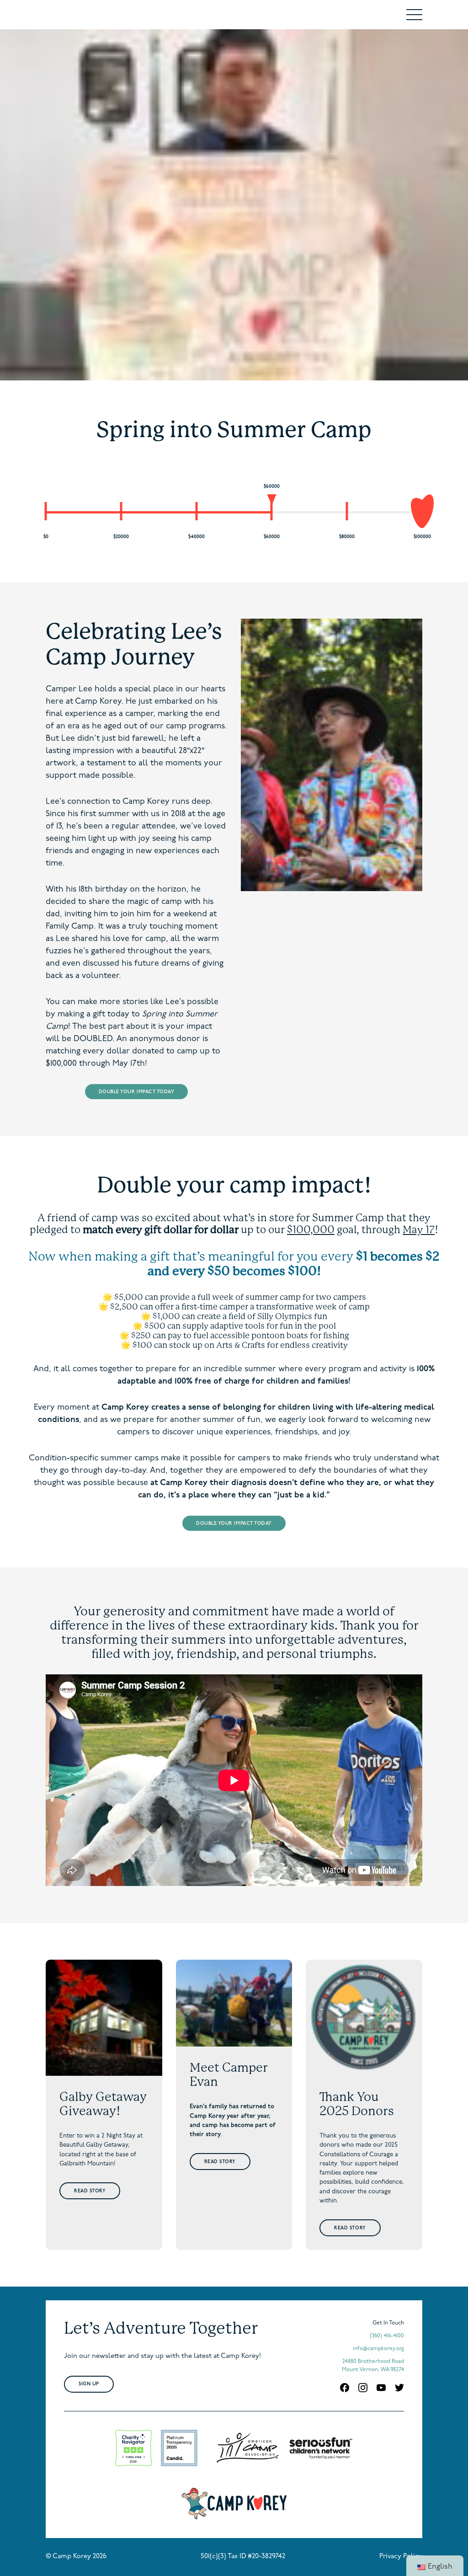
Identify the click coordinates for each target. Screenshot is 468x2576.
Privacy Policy (401, 2557)
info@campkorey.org (378, 2349)
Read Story (90, 2191)
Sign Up (89, 2384)
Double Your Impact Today (137, 1092)
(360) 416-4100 (387, 2336)
